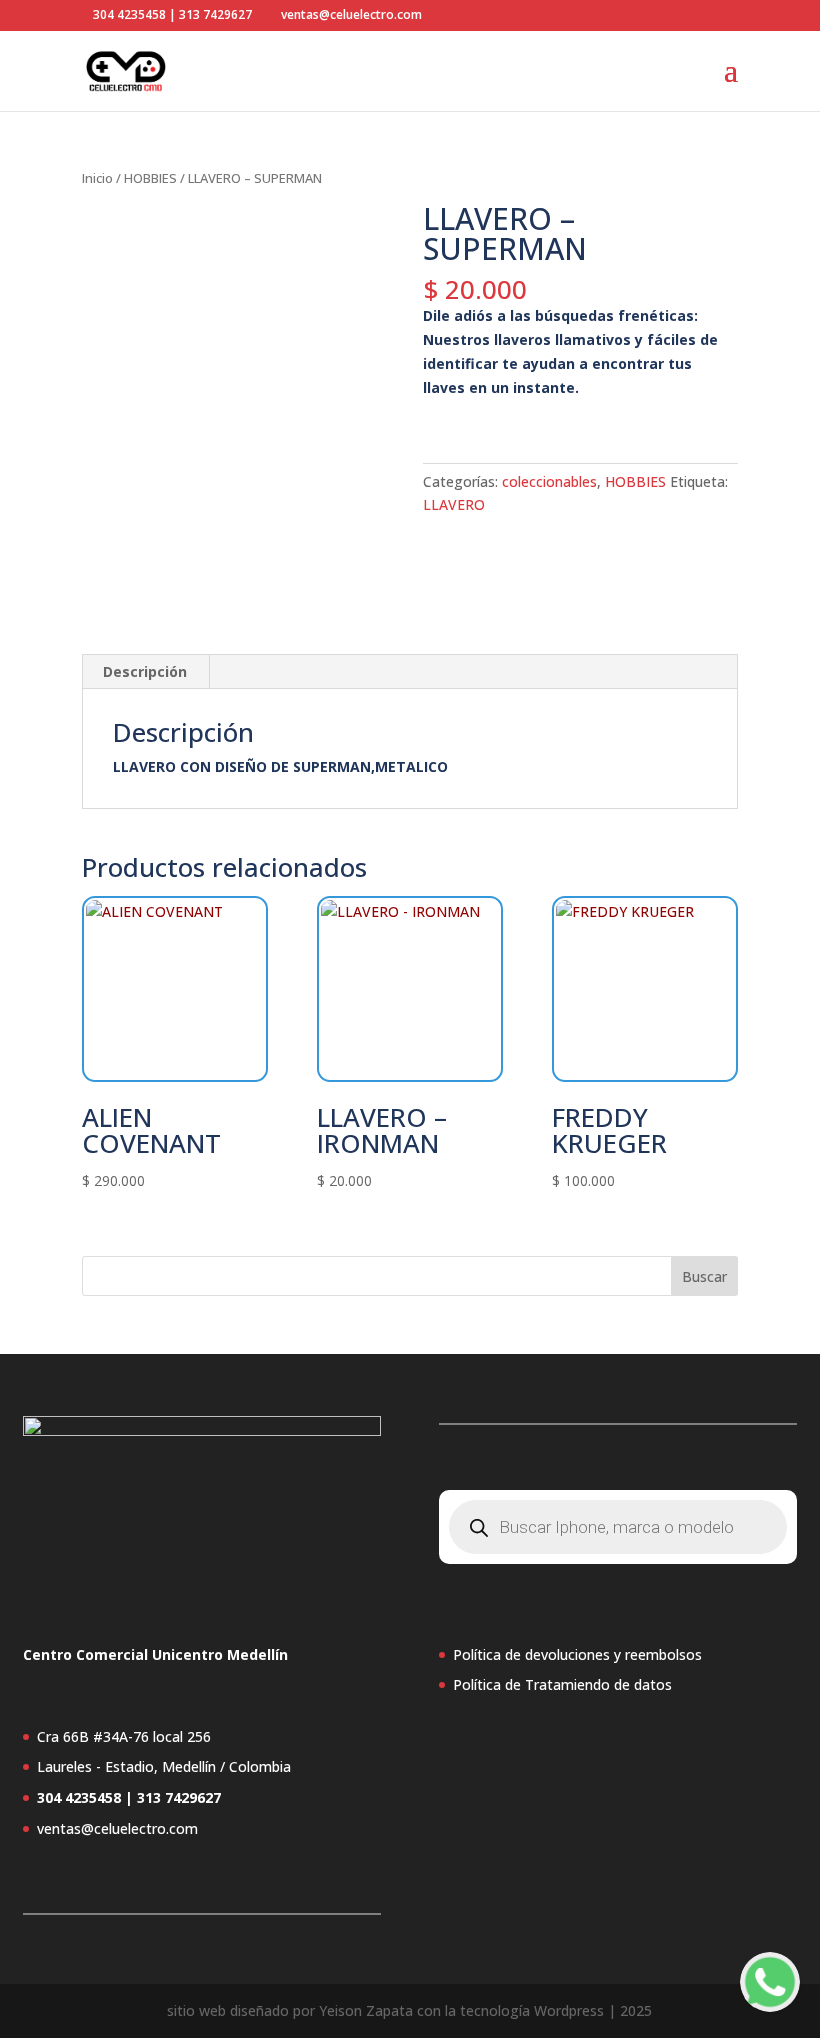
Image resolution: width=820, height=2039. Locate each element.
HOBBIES (150, 178)
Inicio (97, 178)
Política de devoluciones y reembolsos (577, 1654)
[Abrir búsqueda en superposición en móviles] (618, 1527)
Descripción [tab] (145, 671)
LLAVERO (454, 504)
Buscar (704, 1276)
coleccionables (549, 481)
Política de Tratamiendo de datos (562, 1684)
